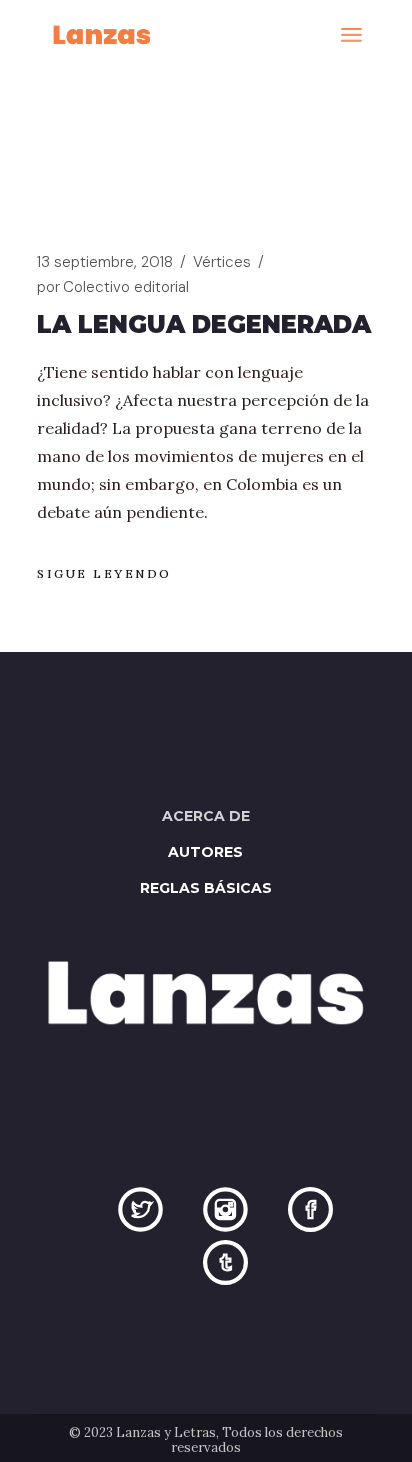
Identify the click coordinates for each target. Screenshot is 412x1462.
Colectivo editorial (113, 287)
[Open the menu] (351, 35)
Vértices (222, 262)
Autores (205, 852)
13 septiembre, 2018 (105, 262)
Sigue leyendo (104, 573)
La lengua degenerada (204, 324)
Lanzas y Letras (166, 1432)
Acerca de (206, 816)
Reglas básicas (206, 888)
